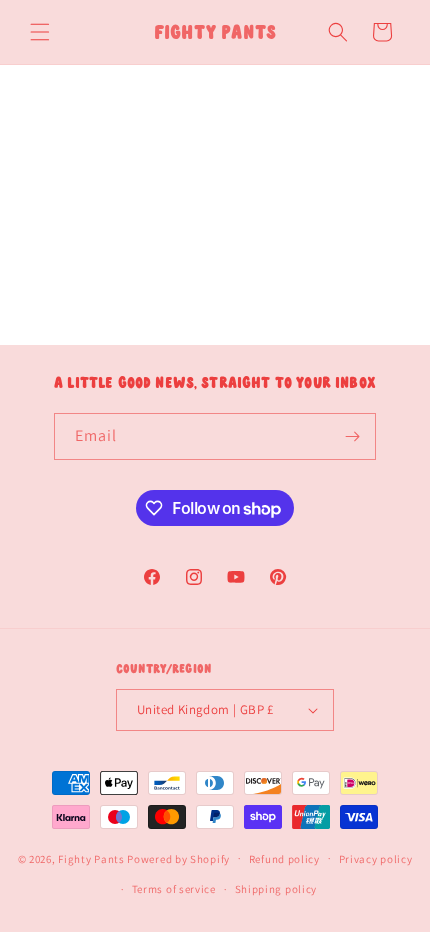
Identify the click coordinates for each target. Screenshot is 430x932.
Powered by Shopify (178, 858)
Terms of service (174, 889)
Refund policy (284, 859)
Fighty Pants (91, 858)
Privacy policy (376, 859)
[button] (40, 32)
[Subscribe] (353, 436)
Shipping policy (276, 889)
